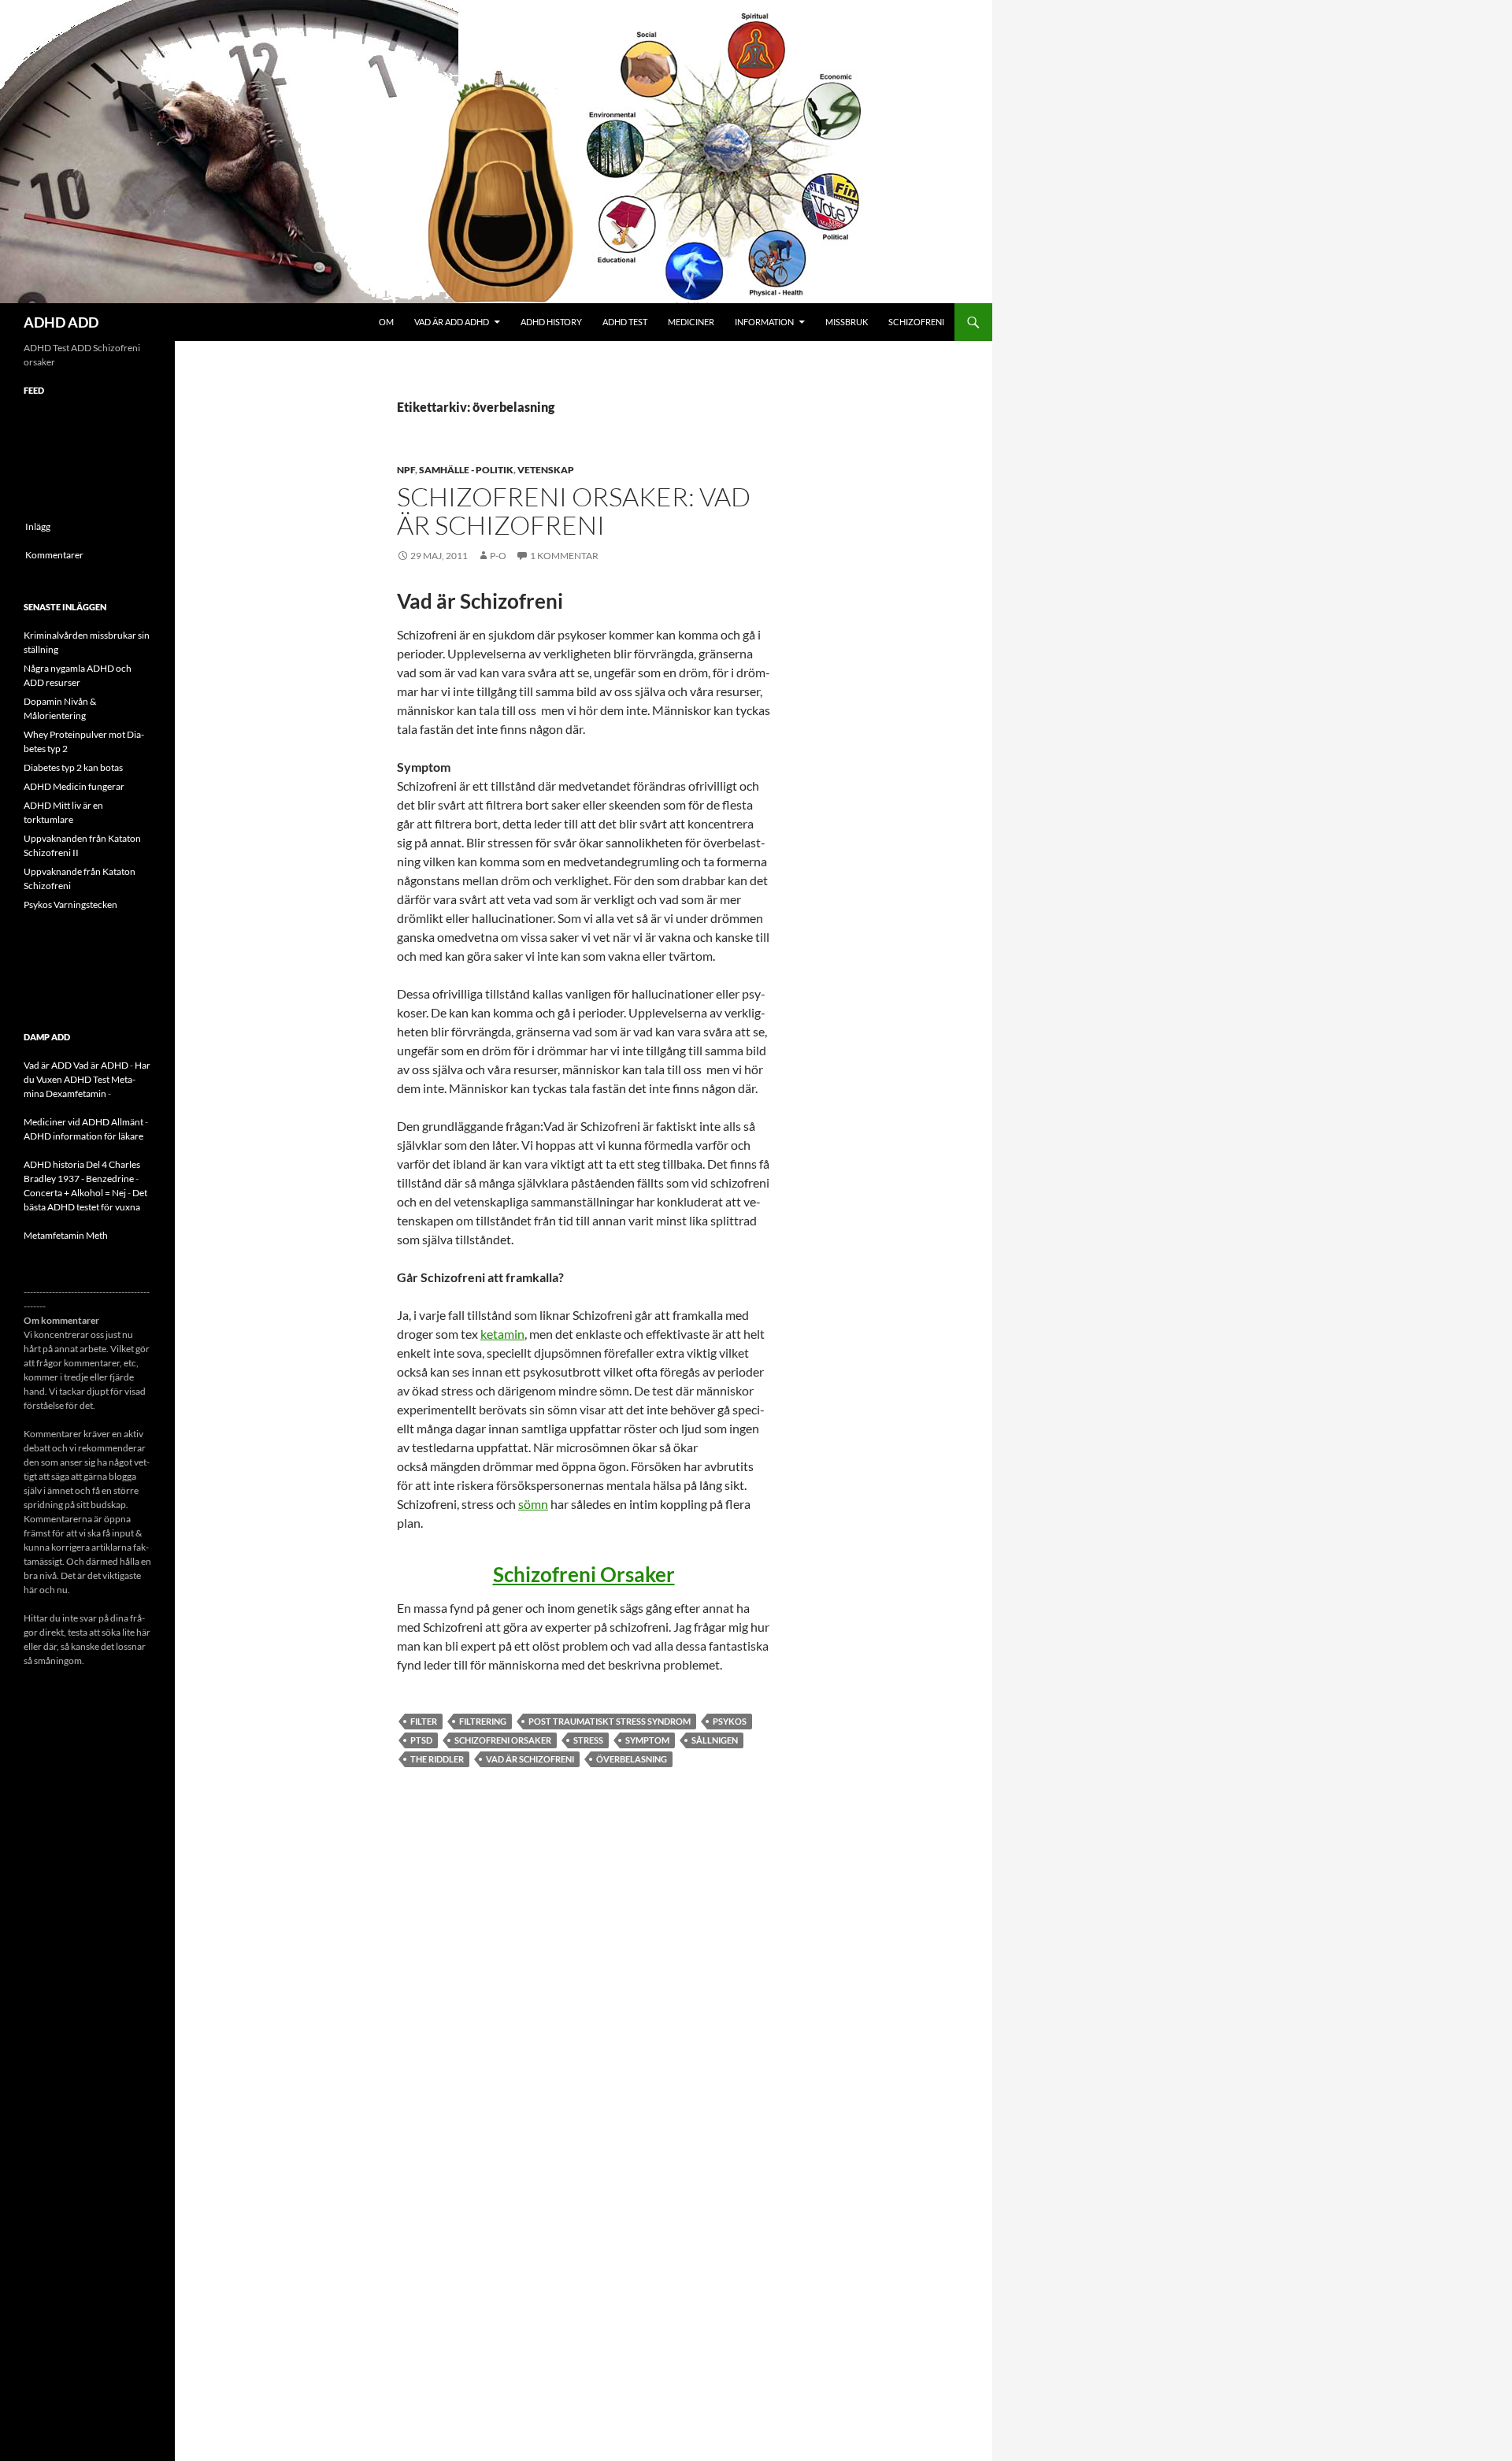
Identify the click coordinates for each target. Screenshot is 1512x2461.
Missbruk (847, 322)
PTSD (421, 1740)
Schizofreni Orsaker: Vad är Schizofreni (574, 511)
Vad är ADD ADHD (452, 322)
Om (386, 322)
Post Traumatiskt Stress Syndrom (610, 1721)
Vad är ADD (48, 1065)
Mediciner (691, 322)
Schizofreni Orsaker (584, 1574)
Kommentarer (54, 555)
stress (588, 1740)
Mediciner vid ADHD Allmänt (83, 1122)
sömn (533, 1504)
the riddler (437, 1759)
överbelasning (632, 1759)
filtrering (483, 1721)
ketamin (502, 1334)
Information (764, 322)
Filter (424, 1721)
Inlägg (38, 526)
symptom (647, 1740)
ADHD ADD (61, 322)
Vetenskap (546, 470)
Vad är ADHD (101, 1065)
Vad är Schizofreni (530, 1759)
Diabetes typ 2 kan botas (73, 767)
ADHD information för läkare (83, 1136)
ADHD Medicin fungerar (74, 786)
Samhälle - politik (466, 470)
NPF (406, 470)
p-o (498, 556)
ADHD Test (625, 322)
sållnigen (715, 1740)
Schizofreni (916, 322)
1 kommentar (564, 556)
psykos (730, 1721)
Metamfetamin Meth (66, 1235)
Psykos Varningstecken (70, 904)
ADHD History (551, 322)
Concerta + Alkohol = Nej (75, 1193)
